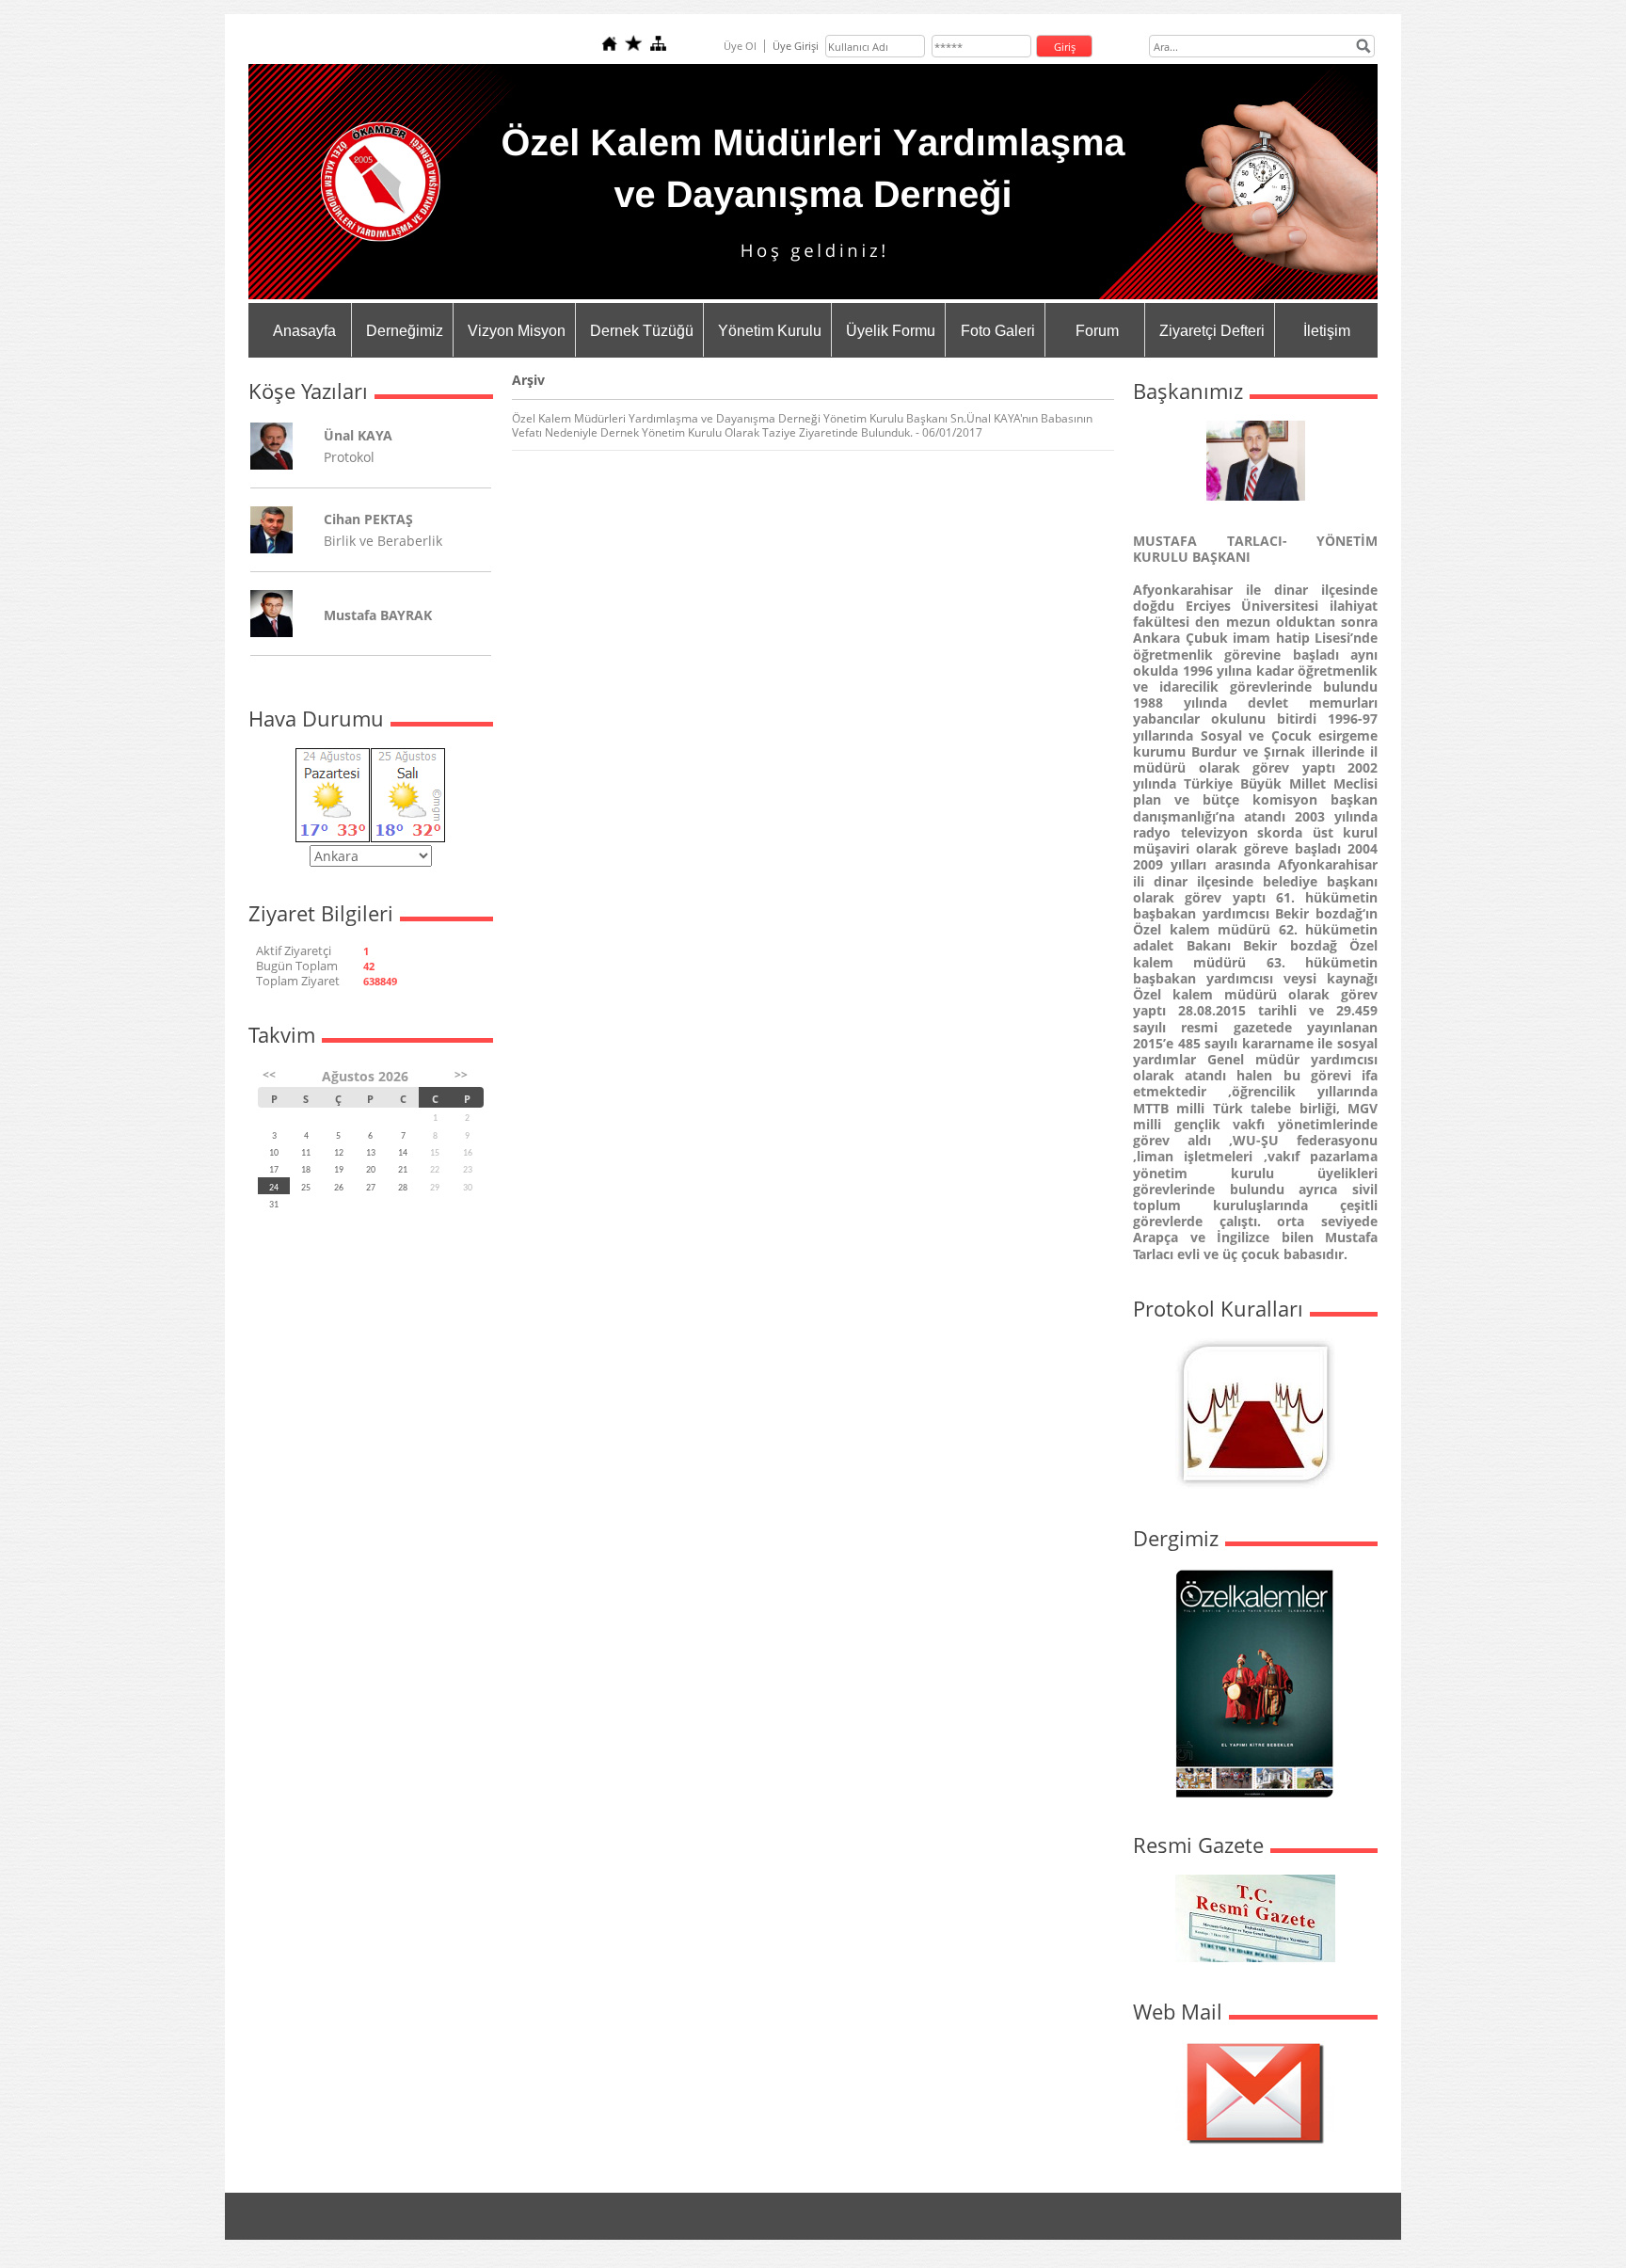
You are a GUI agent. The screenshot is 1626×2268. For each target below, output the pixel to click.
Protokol (349, 457)
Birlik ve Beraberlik (383, 541)
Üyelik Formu (891, 331)
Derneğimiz (405, 331)
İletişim (1327, 331)
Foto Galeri (998, 331)
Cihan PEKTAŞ (368, 519)
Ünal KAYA (358, 435)
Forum (1097, 331)
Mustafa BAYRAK (378, 615)
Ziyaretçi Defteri (1212, 331)
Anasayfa (304, 331)
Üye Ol (740, 46)
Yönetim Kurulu (770, 331)
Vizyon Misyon (517, 331)
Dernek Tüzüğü (642, 331)
